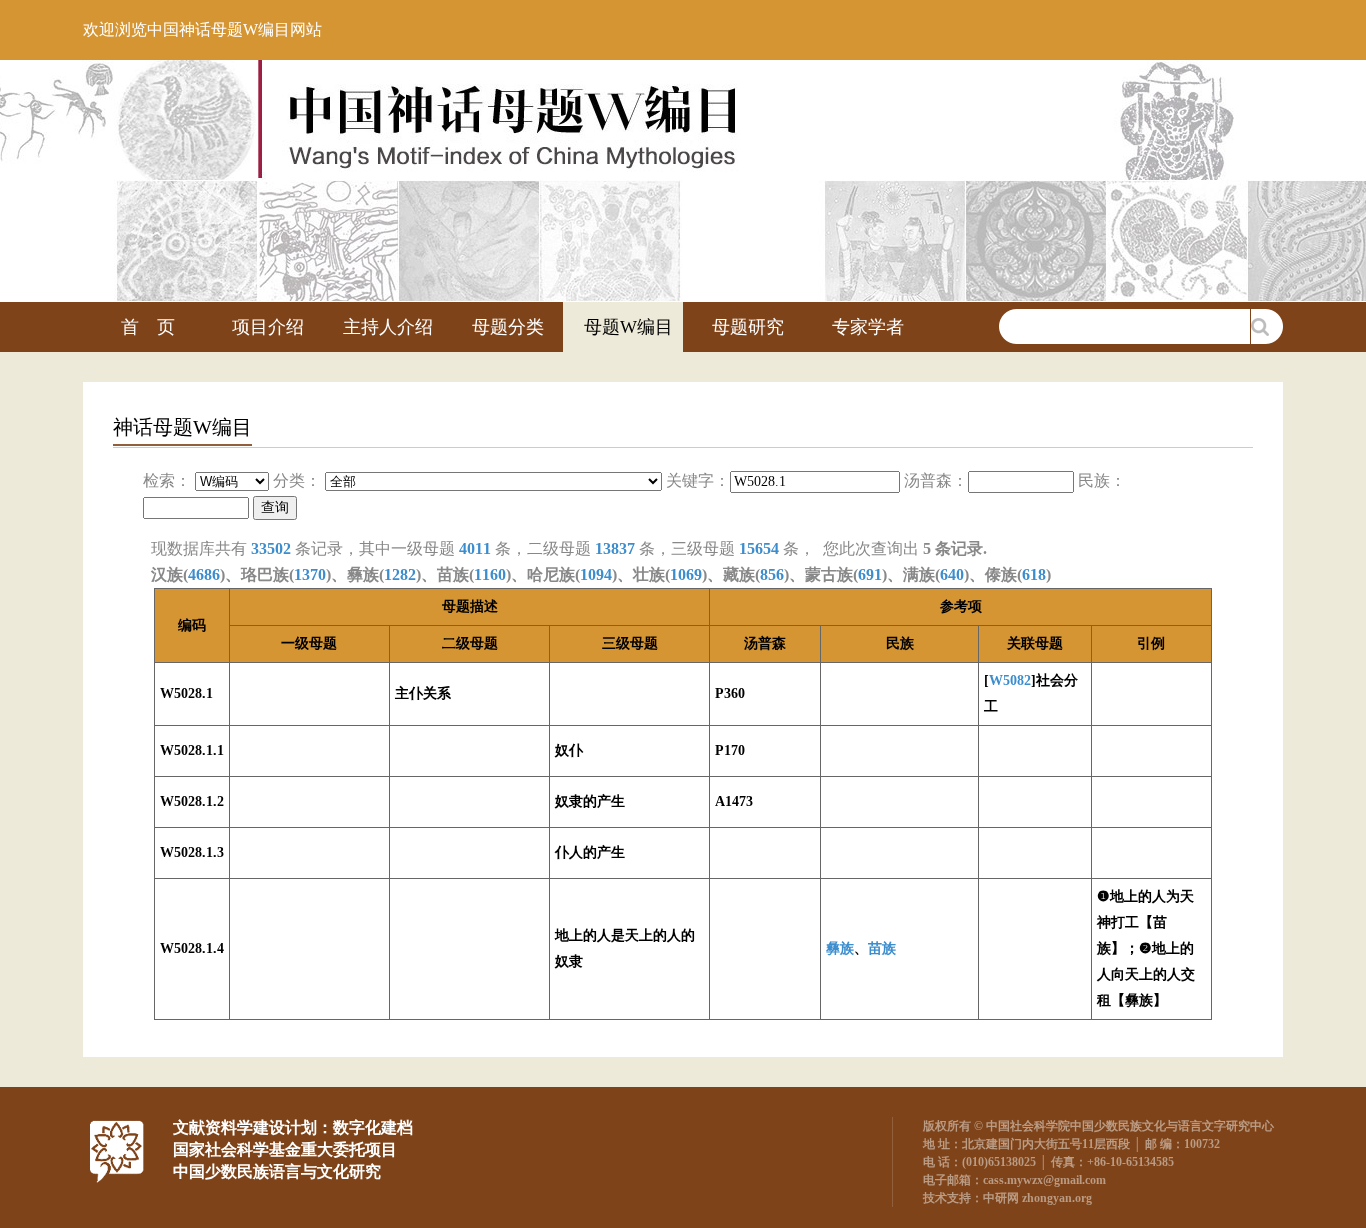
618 (1034, 574)
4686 (204, 574)
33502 (271, 548)
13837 (615, 548)
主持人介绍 (388, 327)
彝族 (840, 948)
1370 (310, 574)
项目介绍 (268, 327)
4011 (475, 548)
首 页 (148, 327)
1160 (490, 574)
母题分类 (508, 327)
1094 (596, 574)
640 (952, 574)
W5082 (1010, 680)
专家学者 (868, 327)
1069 (686, 574)
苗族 (882, 948)
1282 (400, 574)
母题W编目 (628, 327)
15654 (759, 548)
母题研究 (748, 327)
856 (772, 574)
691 (870, 574)
